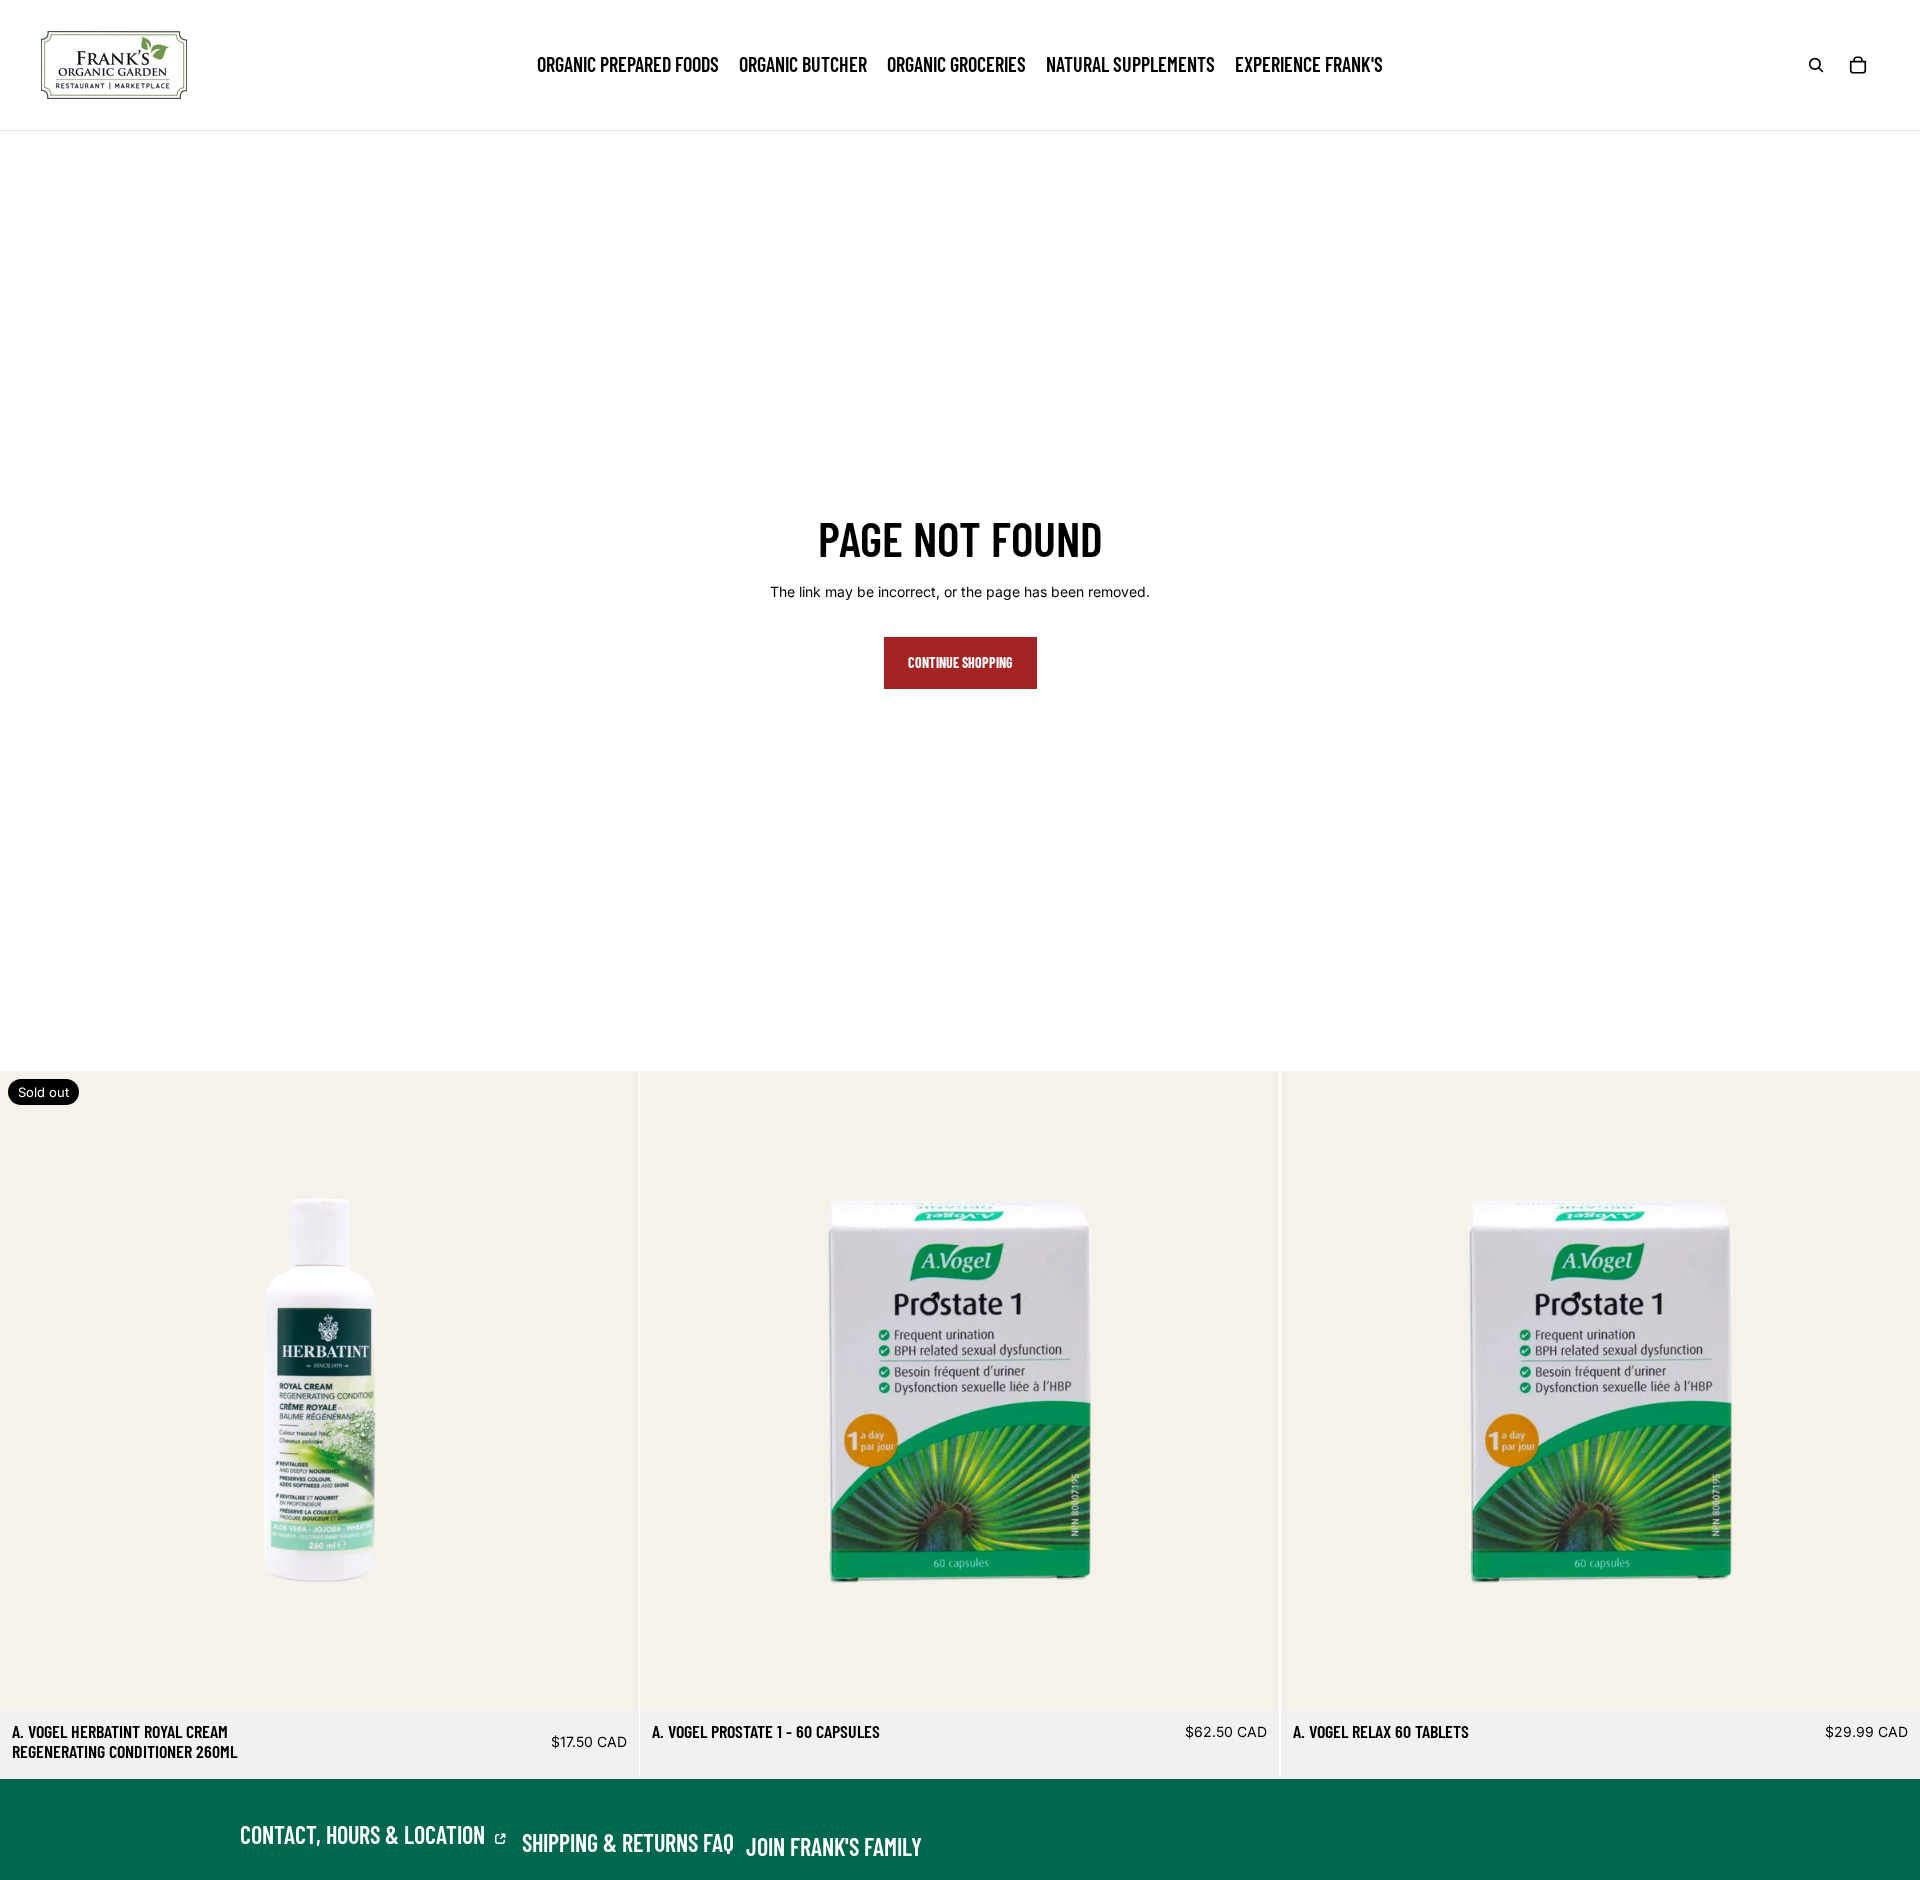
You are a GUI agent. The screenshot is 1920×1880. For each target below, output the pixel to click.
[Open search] (1816, 65)
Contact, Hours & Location (365, 1835)
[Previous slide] (670, 1391)
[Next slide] (1250, 1391)
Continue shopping (960, 662)
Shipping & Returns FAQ (628, 1843)
